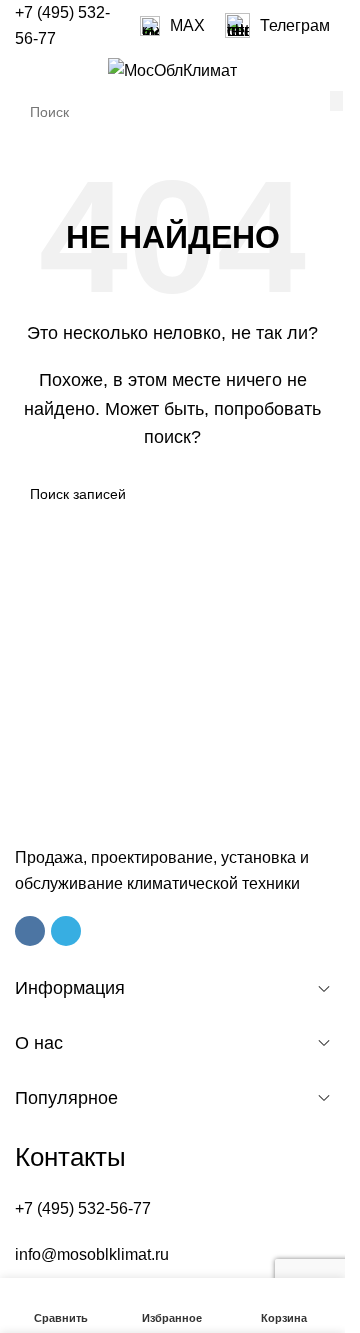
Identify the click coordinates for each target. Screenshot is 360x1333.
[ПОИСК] (336, 101)
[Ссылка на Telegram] (66, 931)
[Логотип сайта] (172, 69)
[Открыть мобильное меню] (23, 71)
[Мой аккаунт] (322, 71)
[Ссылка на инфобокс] (172, 26)
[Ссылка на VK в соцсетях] (30, 931)
